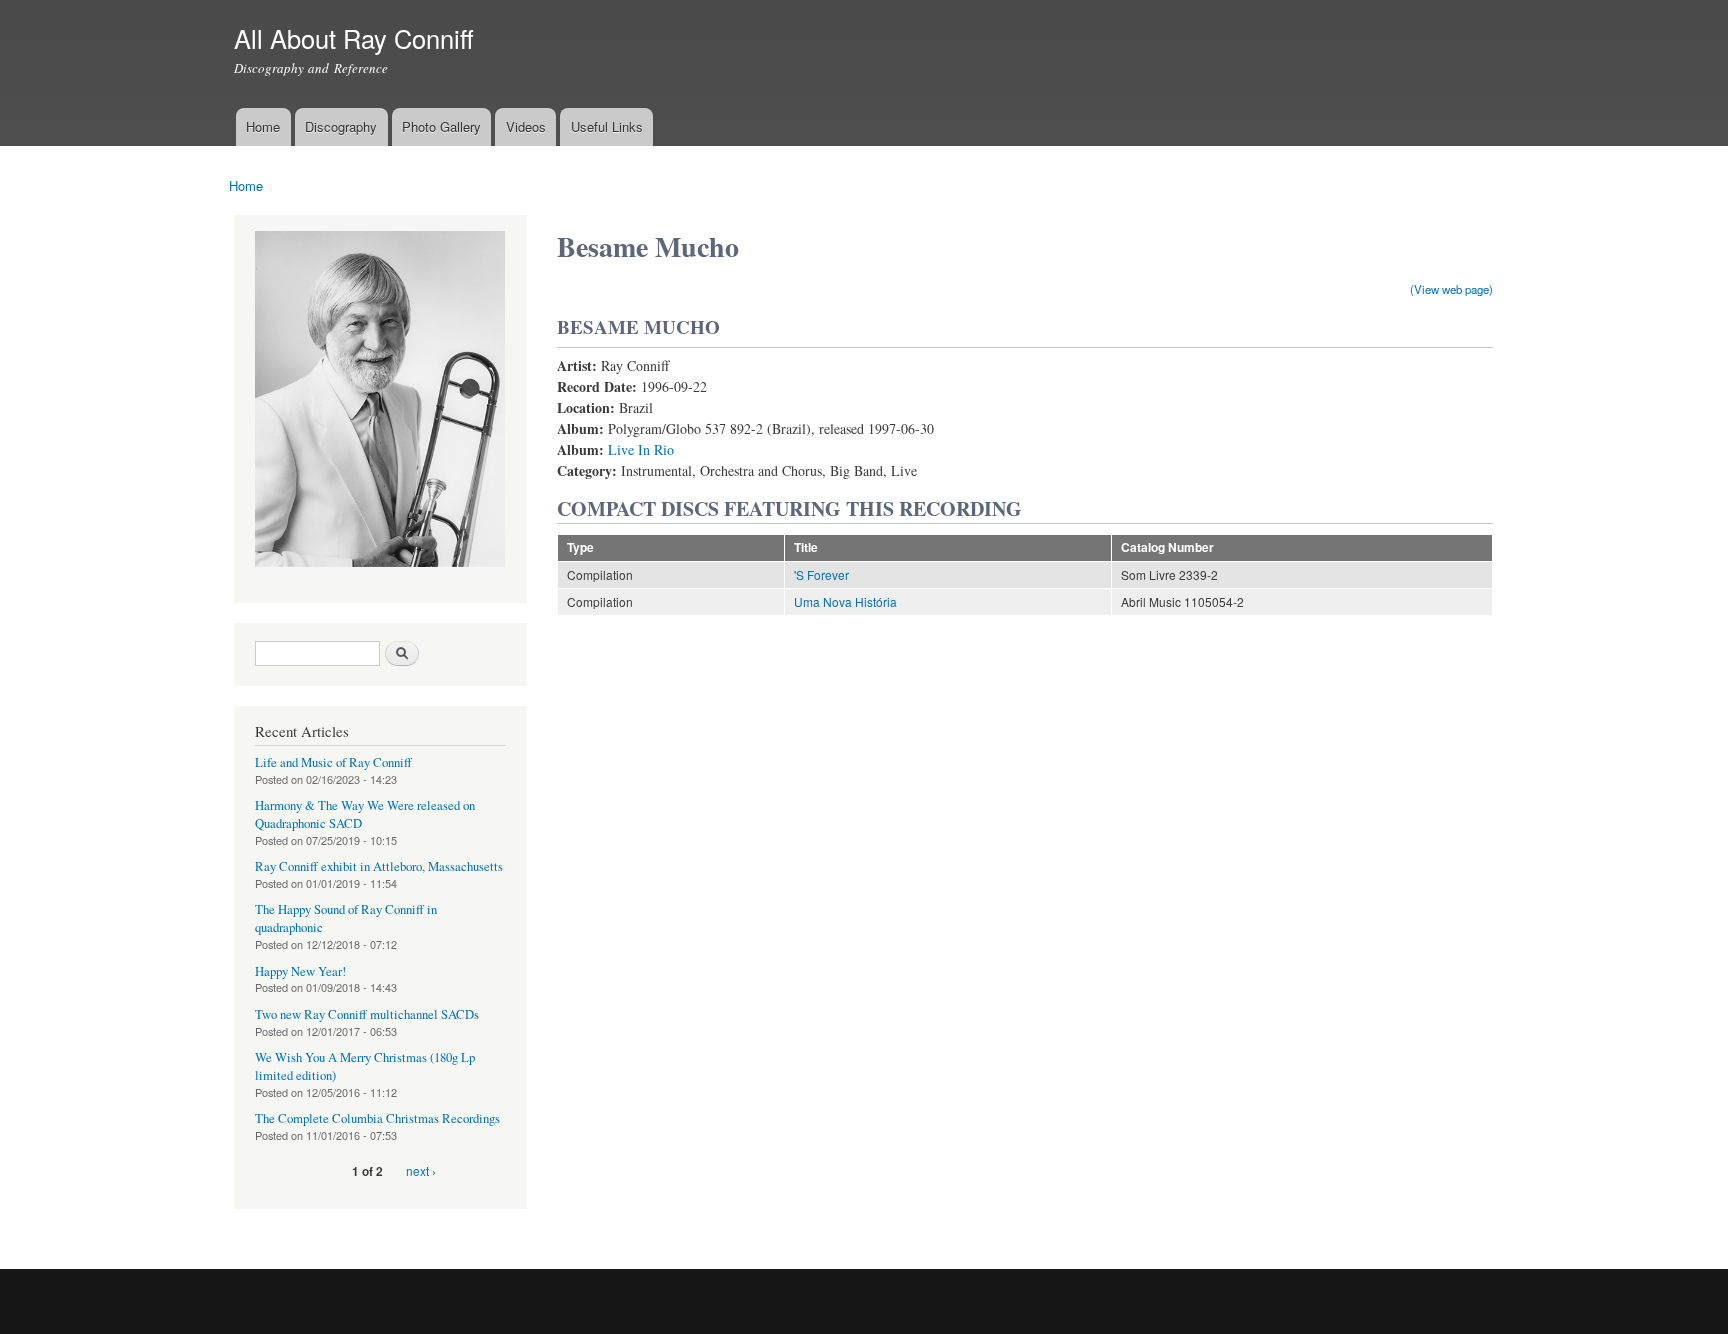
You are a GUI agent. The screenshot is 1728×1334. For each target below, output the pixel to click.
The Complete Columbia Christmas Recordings (377, 1118)
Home (263, 126)
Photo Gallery (441, 126)
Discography (341, 126)
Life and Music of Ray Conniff (333, 762)
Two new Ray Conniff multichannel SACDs (367, 1014)
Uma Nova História (845, 601)
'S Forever (821, 574)
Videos (526, 126)
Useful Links (607, 126)
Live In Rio (641, 449)
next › (421, 1170)
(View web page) (1451, 289)
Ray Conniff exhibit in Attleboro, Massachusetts (379, 866)
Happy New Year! (300, 971)
